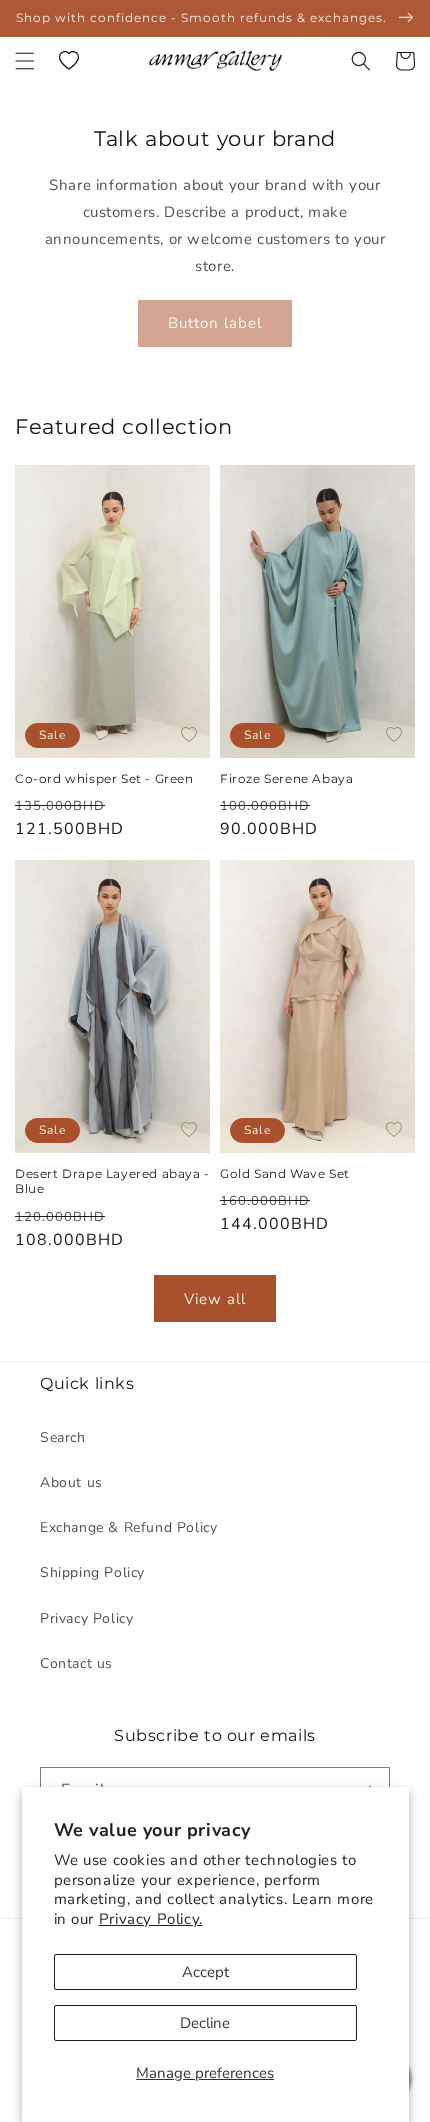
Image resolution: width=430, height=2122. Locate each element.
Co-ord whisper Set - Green (104, 778)
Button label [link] (215, 323)
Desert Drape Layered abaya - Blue (112, 1181)
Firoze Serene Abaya (288, 778)
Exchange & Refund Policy (128, 1527)
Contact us (76, 1663)
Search (63, 1437)
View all (215, 1299)
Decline (205, 2023)
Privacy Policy (86, 1618)
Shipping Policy (92, 1572)
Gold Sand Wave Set (285, 1173)
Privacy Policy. (151, 1919)
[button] (25, 61)
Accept (205, 1972)
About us (71, 1482)
